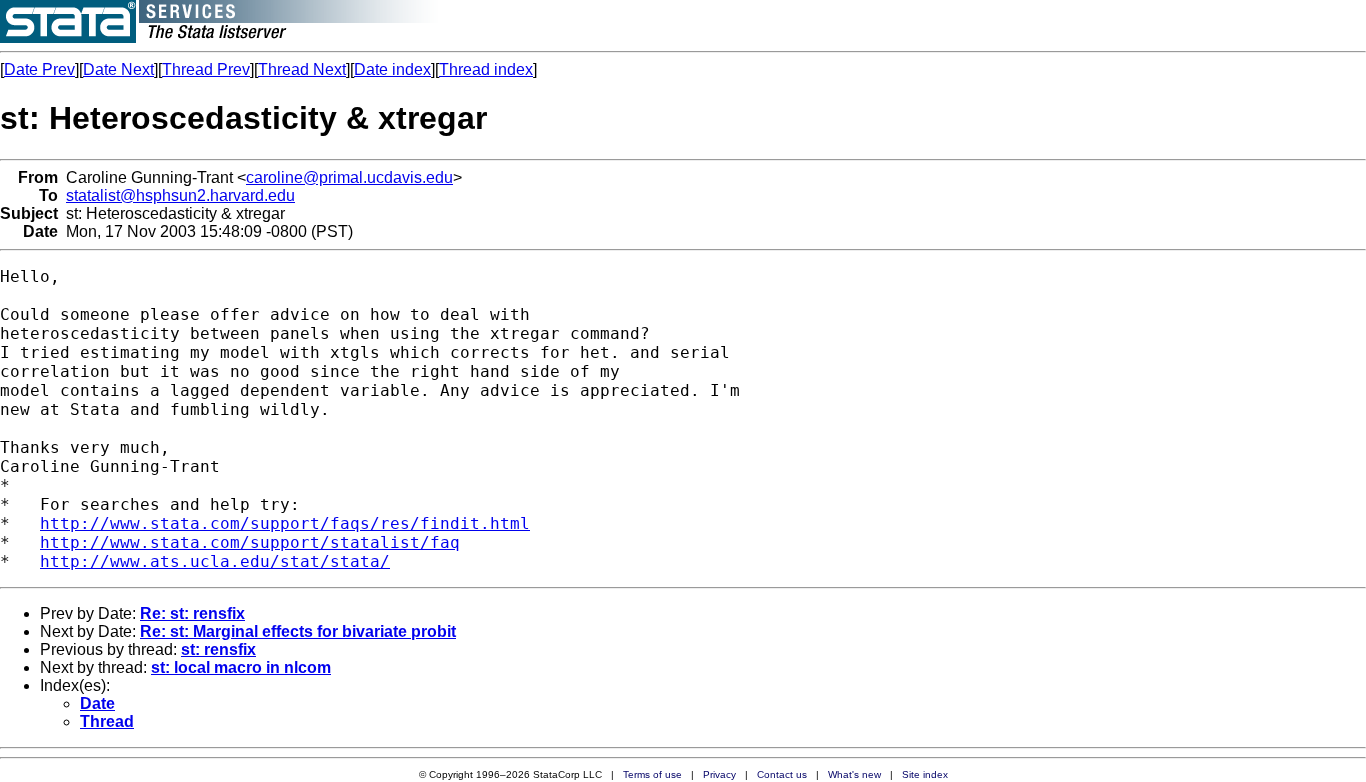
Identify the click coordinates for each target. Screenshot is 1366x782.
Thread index (486, 69)
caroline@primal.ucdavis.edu (349, 177)
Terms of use (652, 774)
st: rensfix (218, 649)
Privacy (719, 774)
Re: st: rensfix (192, 613)
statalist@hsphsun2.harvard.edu (180, 195)
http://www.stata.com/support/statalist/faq (250, 542)
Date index (392, 69)
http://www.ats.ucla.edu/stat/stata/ (215, 561)
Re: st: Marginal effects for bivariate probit (298, 631)
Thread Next (302, 69)
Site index (925, 774)
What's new (854, 774)
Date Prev (39, 69)
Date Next (118, 69)
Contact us (782, 774)
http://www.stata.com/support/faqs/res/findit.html (285, 523)
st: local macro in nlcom (241, 667)
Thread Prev (206, 69)
